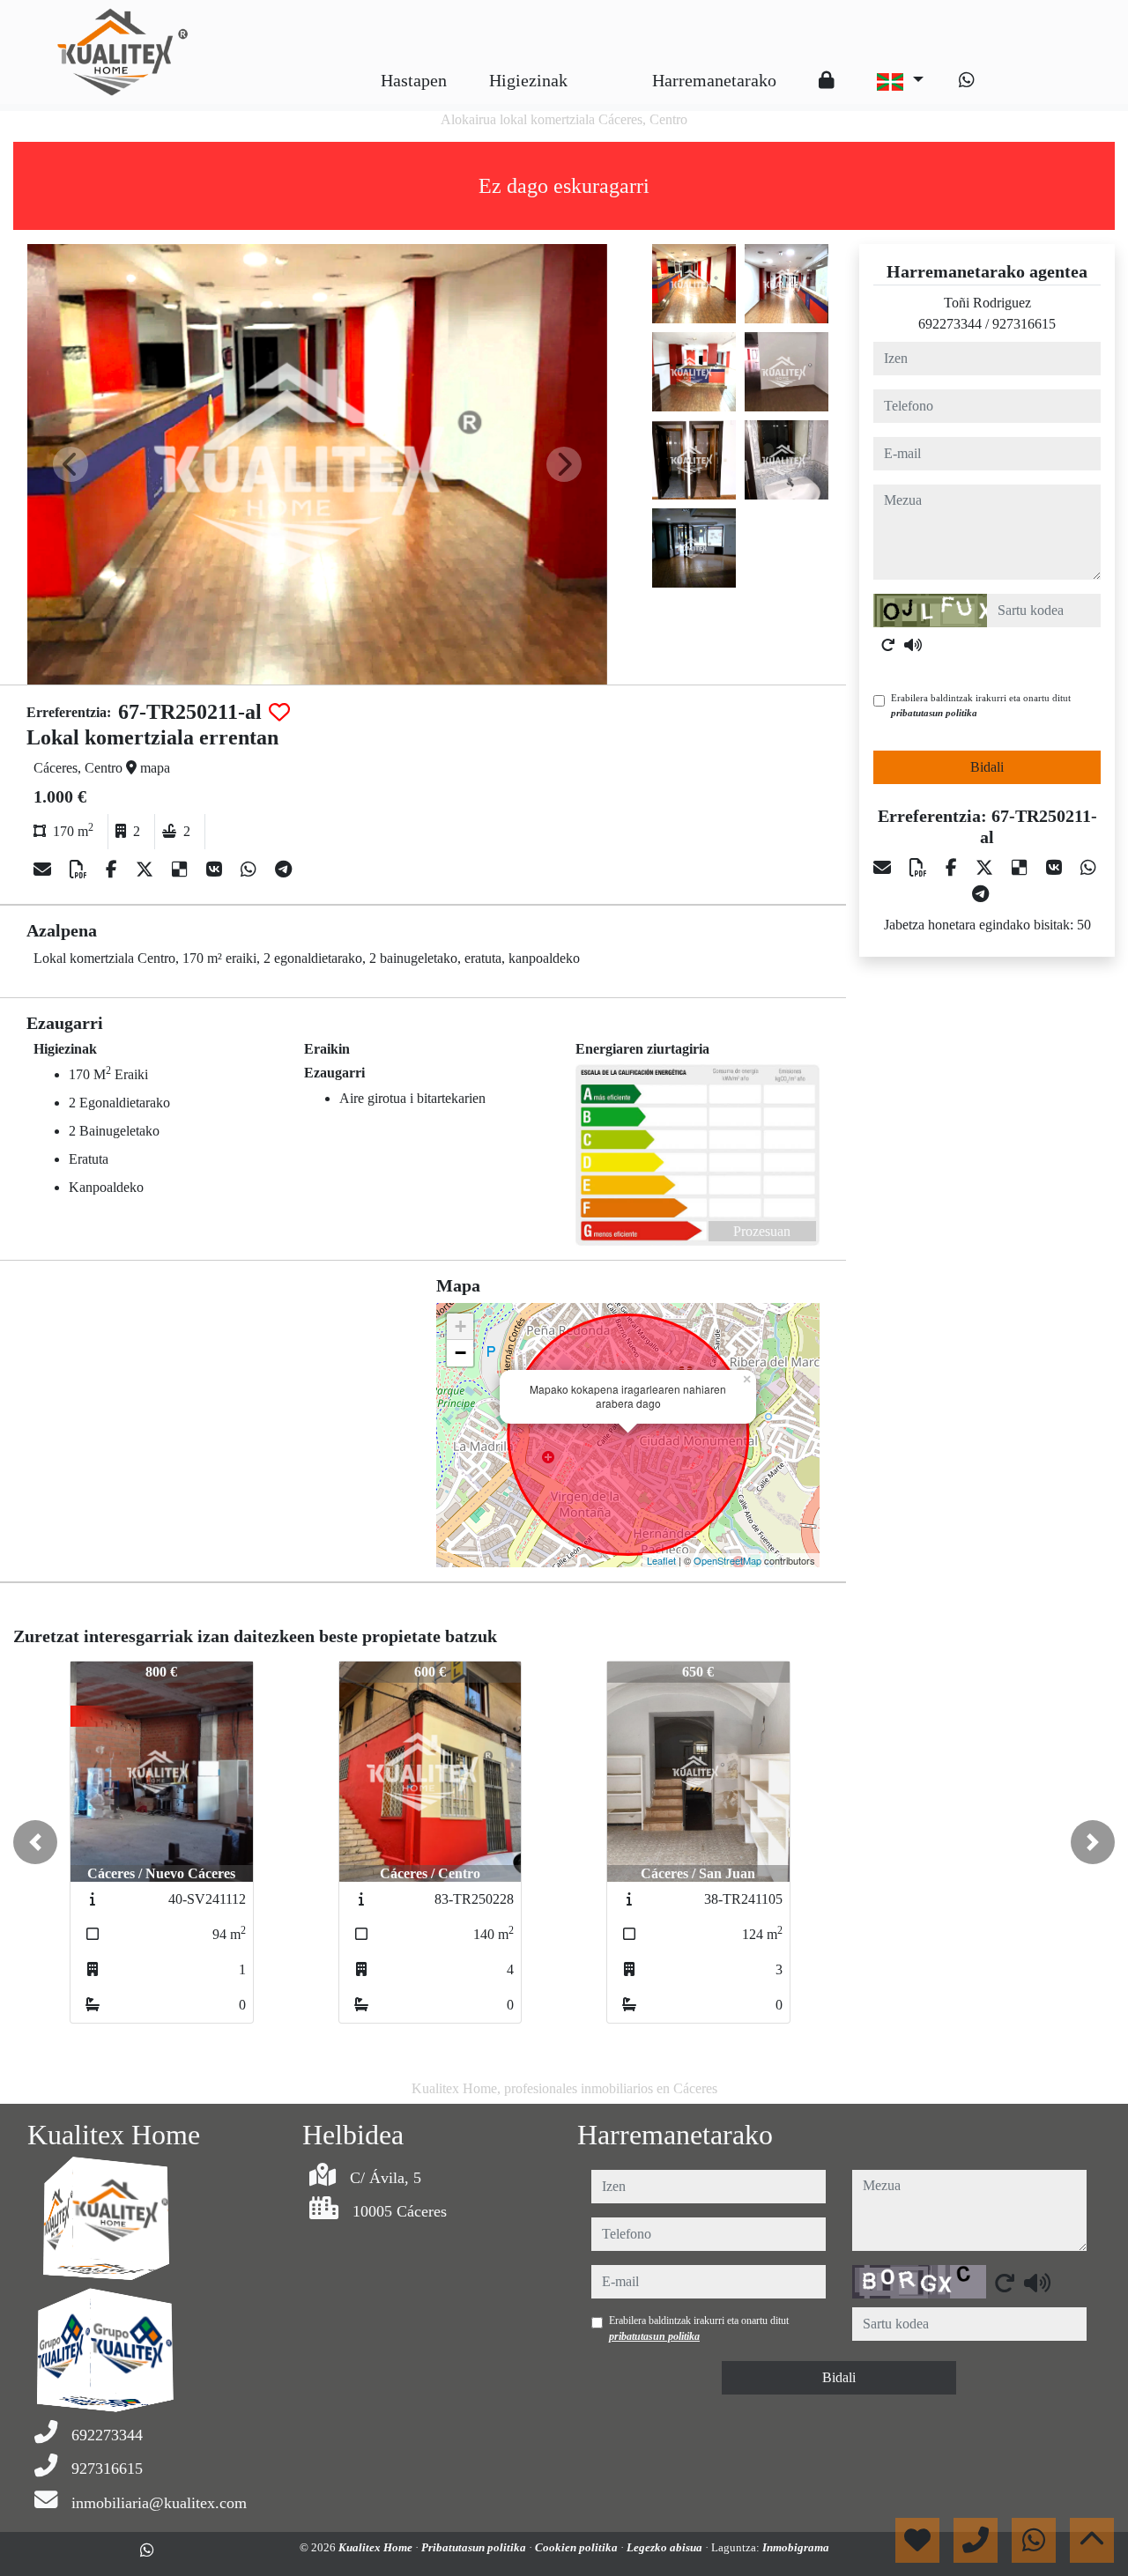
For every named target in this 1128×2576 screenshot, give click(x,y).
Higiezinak (528, 80)
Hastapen (414, 80)
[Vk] (216, 870)
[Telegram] (283, 870)
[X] (147, 870)
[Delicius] (182, 870)
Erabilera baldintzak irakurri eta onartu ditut (981, 705)
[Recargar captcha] (888, 645)
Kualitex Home (377, 2547)
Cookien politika (578, 2547)
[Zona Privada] (827, 80)
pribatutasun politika (934, 713)
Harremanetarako (714, 80)
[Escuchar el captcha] (913, 645)
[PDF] (81, 870)
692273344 (950, 324)
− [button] (460, 1353)
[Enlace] (610, 67)
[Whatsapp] (967, 80)
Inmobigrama (796, 2547)
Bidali (987, 767)
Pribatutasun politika (475, 2547)
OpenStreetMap (727, 1560)
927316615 (1024, 324)
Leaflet (661, 1560)
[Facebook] (114, 870)
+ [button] (460, 1326)
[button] (35, 1842)
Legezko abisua (666, 2547)
